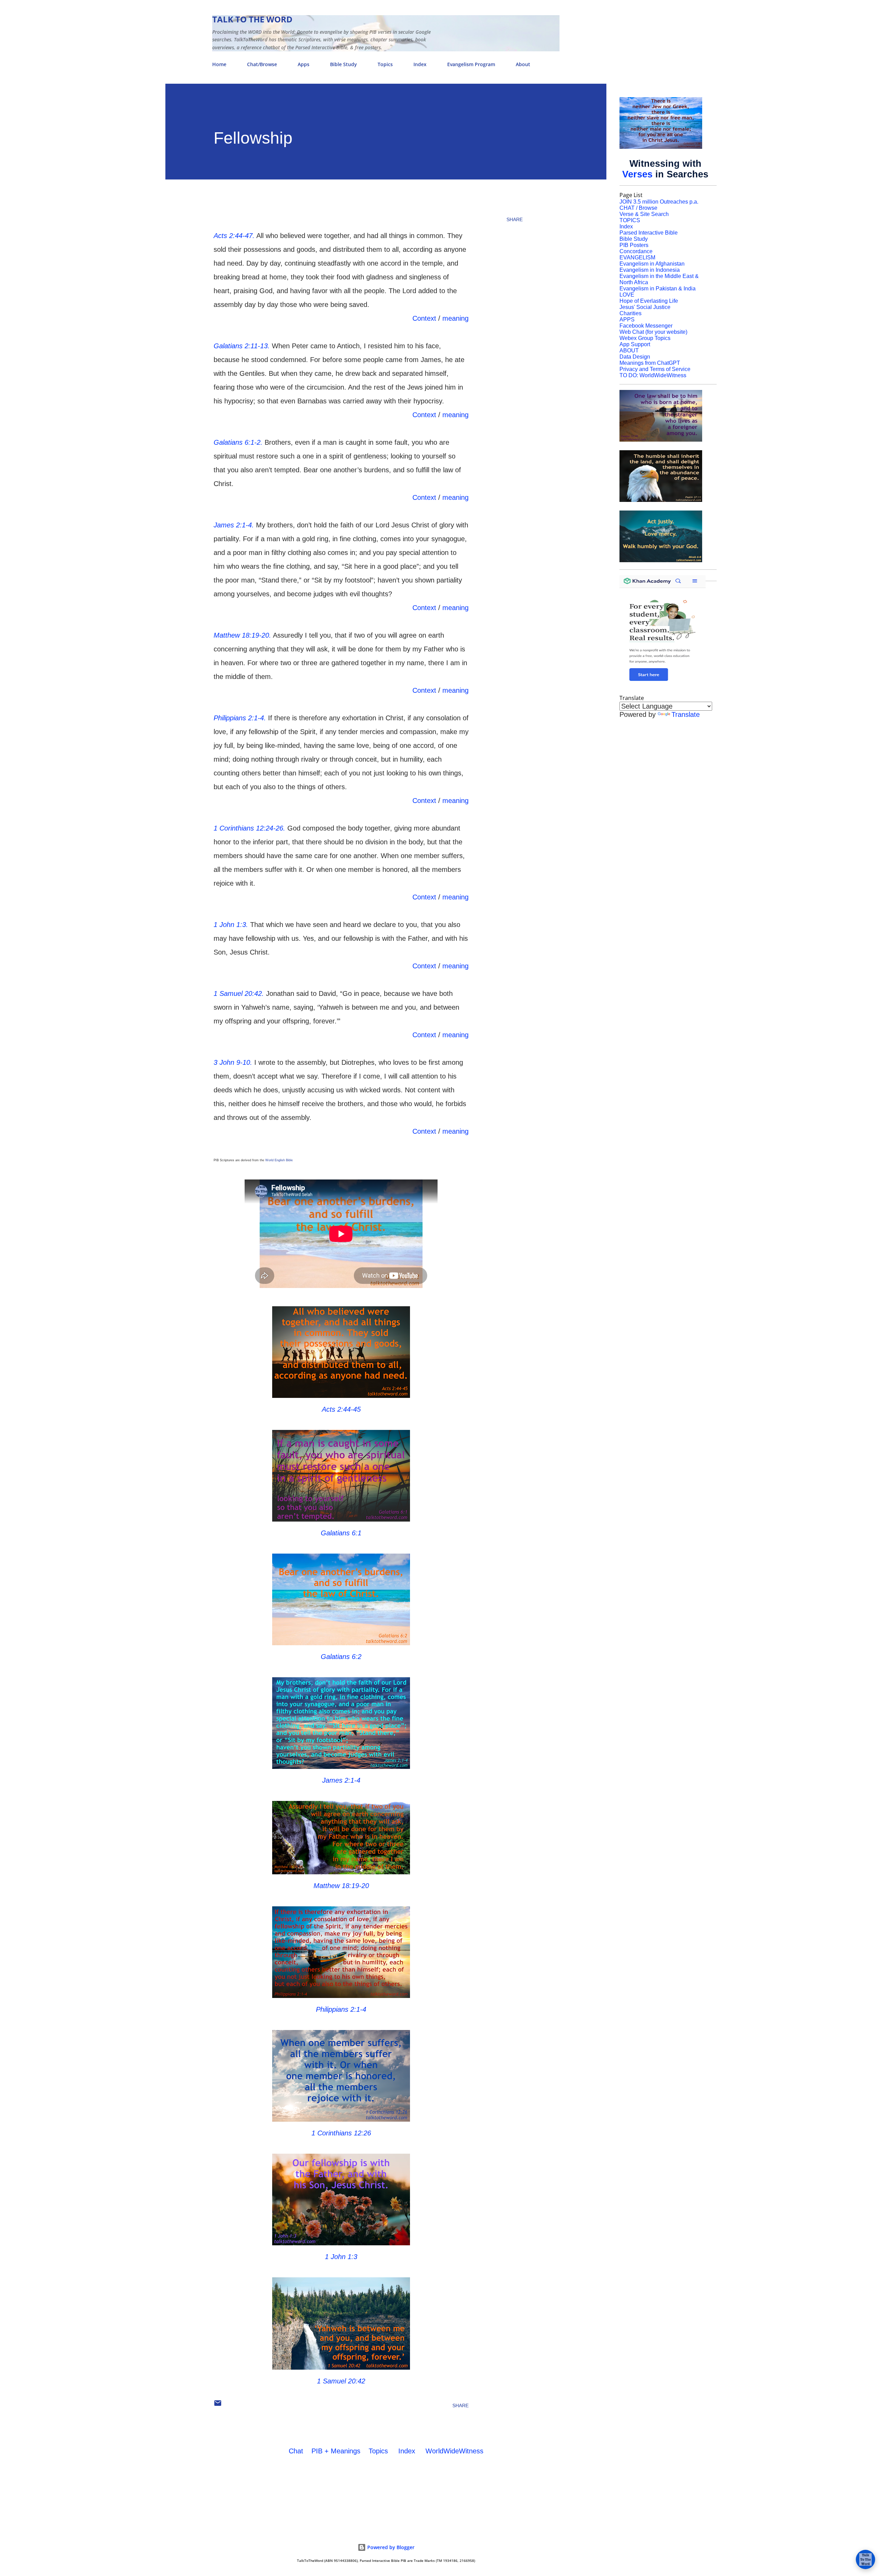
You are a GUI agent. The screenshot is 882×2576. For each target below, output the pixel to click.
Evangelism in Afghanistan (652, 264)
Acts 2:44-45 (341, 1409)
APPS (627, 320)
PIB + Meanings (336, 2451)
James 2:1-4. (234, 525)
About (523, 64)
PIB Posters (634, 245)
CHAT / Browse (638, 208)
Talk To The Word (252, 19)
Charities (630, 313)
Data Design (635, 357)
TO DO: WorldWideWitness (653, 375)
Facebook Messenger (646, 326)
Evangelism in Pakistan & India (658, 288)
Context (424, 318)
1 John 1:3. (231, 925)
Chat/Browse (262, 64)
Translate (686, 714)
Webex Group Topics (645, 338)
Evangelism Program (471, 64)
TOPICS (630, 220)
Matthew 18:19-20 (341, 1886)
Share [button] (515, 219)
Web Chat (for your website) (653, 332)
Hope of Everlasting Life (649, 301)
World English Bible (279, 1160)
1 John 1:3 (341, 2257)
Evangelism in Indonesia (650, 270)
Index (420, 64)
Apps (304, 64)
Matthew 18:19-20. (242, 635)
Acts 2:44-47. (234, 236)
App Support (635, 344)
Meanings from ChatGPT (650, 363)
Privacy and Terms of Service (655, 369)
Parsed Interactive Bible (649, 233)
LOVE (627, 295)
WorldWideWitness (454, 2451)
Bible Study (343, 64)
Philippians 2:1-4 (341, 2009)
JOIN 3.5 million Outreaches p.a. (659, 202)
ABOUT (629, 351)
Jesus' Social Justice (645, 307)
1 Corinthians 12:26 (341, 2133)
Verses (637, 174)
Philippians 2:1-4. (240, 718)
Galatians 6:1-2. (238, 442)
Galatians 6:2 (341, 1657)
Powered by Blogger (390, 2547)
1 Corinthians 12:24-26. (249, 828)
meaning (455, 318)
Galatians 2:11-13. (242, 346)
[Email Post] (218, 2405)
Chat (296, 2451)
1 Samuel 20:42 (341, 2381)
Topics (385, 64)
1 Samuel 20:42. (239, 993)
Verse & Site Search (644, 214)
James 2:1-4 (341, 1780)
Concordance (636, 251)
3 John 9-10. (233, 1062)
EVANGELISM (637, 257)
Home (219, 64)
